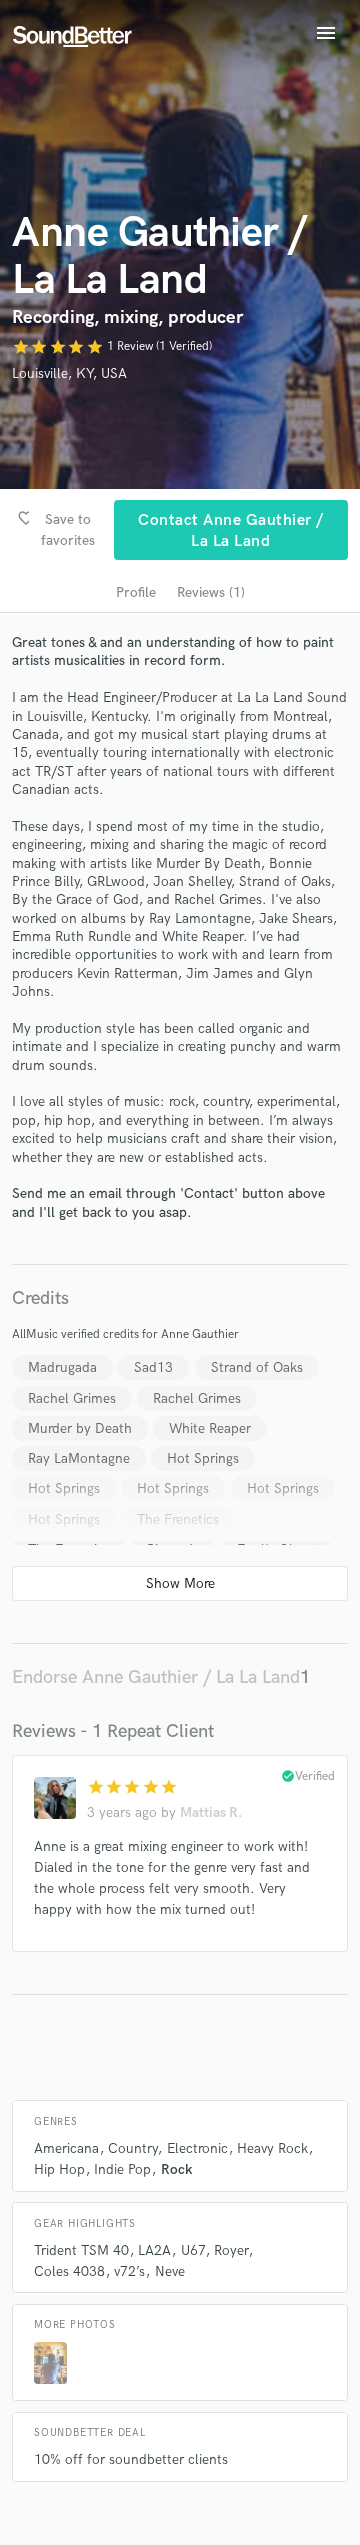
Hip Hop (59, 2169)
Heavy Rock (272, 2148)
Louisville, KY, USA (69, 373)
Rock (177, 2169)
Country (132, 2148)
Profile (136, 592)
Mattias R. (211, 1812)
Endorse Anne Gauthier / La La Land (156, 1677)
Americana (66, 2148)
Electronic (197, 2148)
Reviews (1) (211, 592)
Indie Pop (122, 2169)
